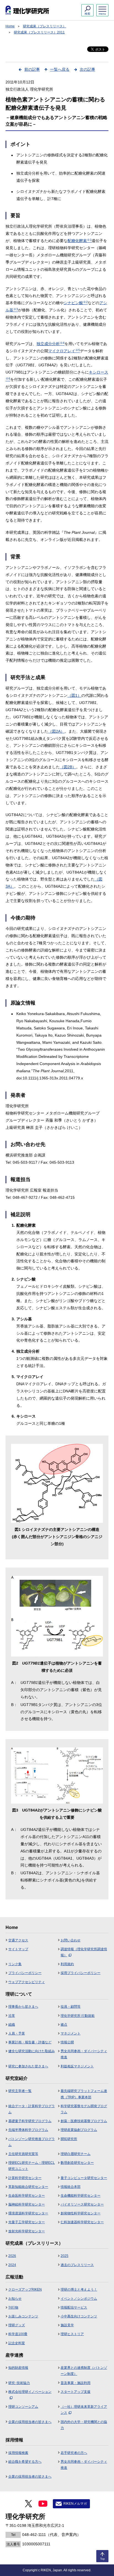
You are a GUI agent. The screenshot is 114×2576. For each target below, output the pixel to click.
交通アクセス (18, 1940)
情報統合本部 (71, 2187)
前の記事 (32, 69)
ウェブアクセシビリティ (27, 1982)
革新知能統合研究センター (28, 2187)
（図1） (74, 695)
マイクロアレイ (64, 351)
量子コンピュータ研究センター (84, 2178)
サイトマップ (18, 1949)
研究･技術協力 (19, 2383)
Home (10, 26)
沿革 (12, 2016)
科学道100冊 (18, 2334)
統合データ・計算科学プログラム (32, 2109)
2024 (12, 2265)
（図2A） (56, 731)
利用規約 (67, 1964)
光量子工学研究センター (27, 2222)
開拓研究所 (69, 2139)
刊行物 (13, 2307)
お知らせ (15, 2299)
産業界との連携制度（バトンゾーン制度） (84, 2371)
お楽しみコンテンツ (23, 2316)
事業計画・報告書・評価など (30, 2042)
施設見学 (67, 2325)
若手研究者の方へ (74, 2453)
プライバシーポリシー (25, 1973)
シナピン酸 (76, 303)
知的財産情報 (18, 2368)
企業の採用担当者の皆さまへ (30, 2422)
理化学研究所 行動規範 (78, 2016)
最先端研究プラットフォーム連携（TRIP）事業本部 (84, 2094)
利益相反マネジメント (77, 2066)
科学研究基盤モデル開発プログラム (84, 2109)
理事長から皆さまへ (23, 2007)
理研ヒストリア (72, 2334)
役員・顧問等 (71, 2007)
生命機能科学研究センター (81, 2196)
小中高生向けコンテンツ (79, 2316)
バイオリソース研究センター (82, 2204)
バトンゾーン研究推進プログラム (32, 2142)
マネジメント (71, 2033)
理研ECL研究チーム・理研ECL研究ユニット (32, 2166)
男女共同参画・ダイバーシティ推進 (84, 2054)
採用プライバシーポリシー (81, 1973)
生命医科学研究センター (27, 2196)
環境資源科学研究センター (28, 2213)
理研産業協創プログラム (79, 2130)
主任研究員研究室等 (23, 2154)
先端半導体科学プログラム (28, 2130)
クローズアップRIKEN (25, 2290)
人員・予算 (17, 2033)
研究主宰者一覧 (20, 2091)
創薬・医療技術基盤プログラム (84, 2121)
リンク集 (15, 1964)
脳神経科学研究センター (27, 2204)
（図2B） (68, 767)
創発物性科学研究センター (81, 2213)
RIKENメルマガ (75, 2504)
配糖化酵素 (80, 241)
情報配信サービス (74, 2307)
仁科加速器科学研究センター (82, 2222)
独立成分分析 (50, 344)
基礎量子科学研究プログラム (30, 2121)
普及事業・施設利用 (76, 2383)
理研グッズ (17, 2325)
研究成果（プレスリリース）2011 (39, 32)
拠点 (64, 2025)
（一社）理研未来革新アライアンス (84, 2410)
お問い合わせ (71, 1940)
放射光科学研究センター (27, 2231)
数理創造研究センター (77, 2163)
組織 (12, 2025)
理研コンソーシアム (23, 2407)
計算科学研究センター (25, 2178)
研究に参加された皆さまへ (28, 2066)
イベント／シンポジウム (79, 2299)
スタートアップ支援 (76, 2392)
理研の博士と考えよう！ (79, 2290)
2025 (64, 2256)
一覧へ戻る (60, 69)
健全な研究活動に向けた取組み (32, 2051)
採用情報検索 (18, 2453)
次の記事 (87, 69)
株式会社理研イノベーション (30, 2392)
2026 (12, 2256)
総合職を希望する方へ (25, 2462)
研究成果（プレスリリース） (45, 26)
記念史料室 (17, 2343)
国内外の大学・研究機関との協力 (84, 2425)
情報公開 (67, 2042)
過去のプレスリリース (77, 2265)
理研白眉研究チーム (76, 2154)
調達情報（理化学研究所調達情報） (84, 1952)
